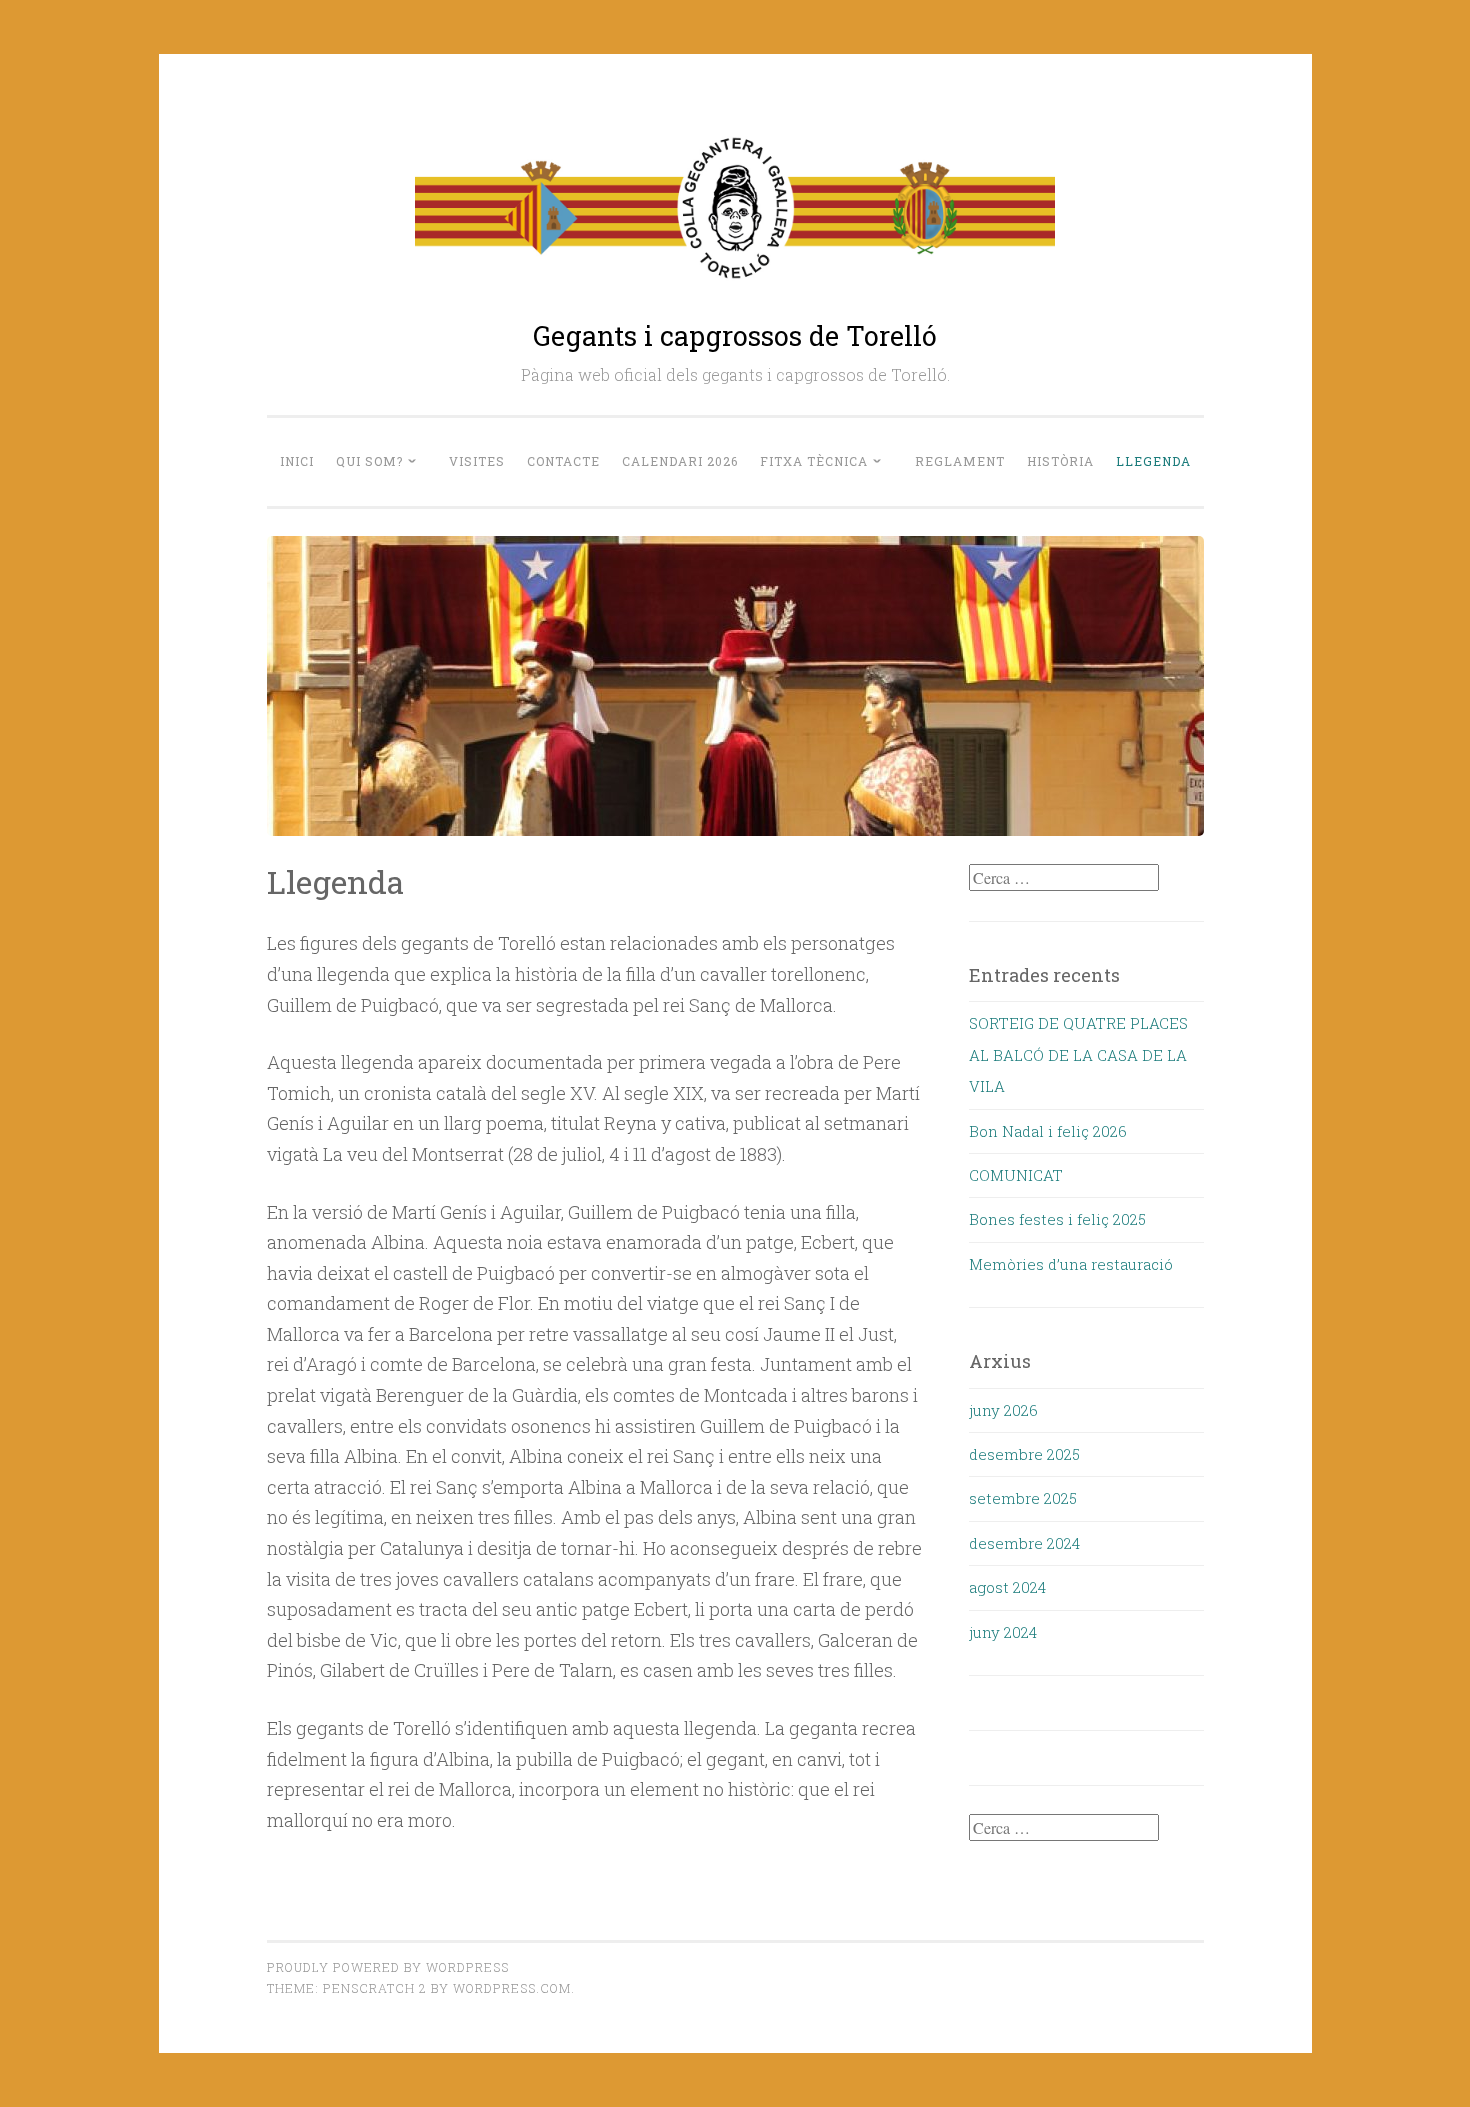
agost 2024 (1007, 1587)
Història (1060, 461)
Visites (477, 461)
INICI (297, 461)
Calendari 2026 (680, 461)
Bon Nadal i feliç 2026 (1048, 1131)
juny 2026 (1003, 1410)
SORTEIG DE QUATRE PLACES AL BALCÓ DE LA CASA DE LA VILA (1078, 1054)
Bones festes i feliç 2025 (1057, 1219)
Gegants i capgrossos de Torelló (735, 335)
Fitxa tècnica (814, 461)
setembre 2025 (1023, 1498)
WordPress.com (512, 1988)
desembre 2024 (1024, 1543)
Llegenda (1153, 461)
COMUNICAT (1016, 1175)
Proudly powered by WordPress (388, 1967)
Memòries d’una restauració (1071, 1264)
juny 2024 (1003, 1632)
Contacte (563, 461)
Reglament (960, 461)
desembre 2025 (1024, 1454)
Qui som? (369, 461)
